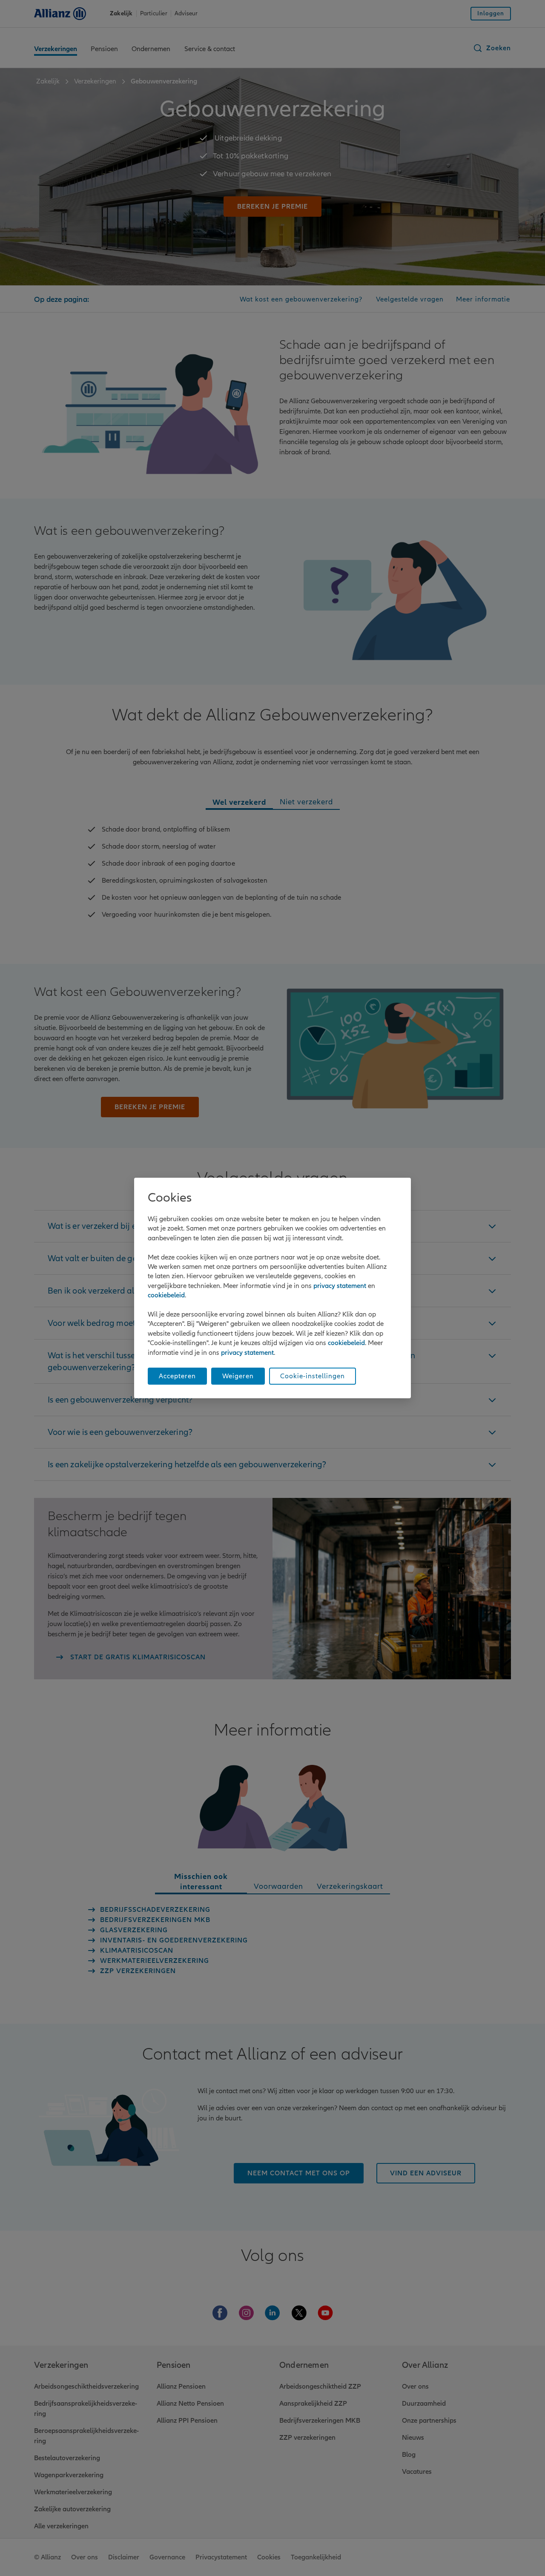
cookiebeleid (166, 1295)
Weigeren (238, 1376)
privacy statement (340, 1286)
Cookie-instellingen (313, 1376)
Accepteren (177, 1376)
